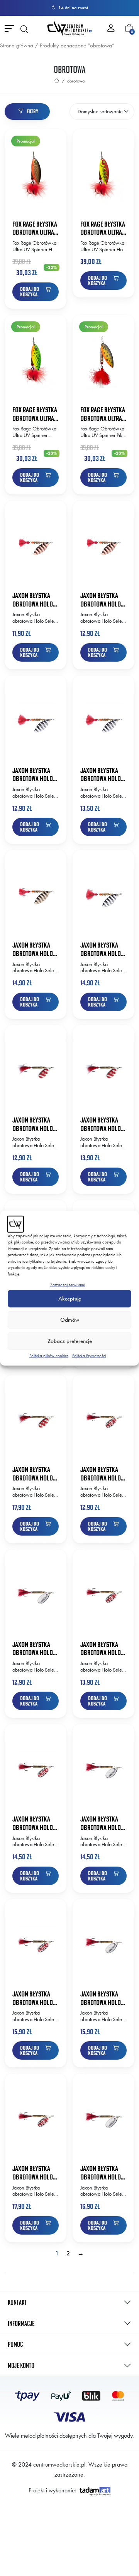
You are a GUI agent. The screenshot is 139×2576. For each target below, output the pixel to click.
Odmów (70, 1320)
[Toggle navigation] (9, 28)
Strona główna (17, 45)
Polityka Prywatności (89, 1355)
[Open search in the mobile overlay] (24, 29)
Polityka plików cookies (49, 1355)
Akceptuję (70, 1299)
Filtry (32, 111)
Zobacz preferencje (70, 1341)
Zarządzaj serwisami (68, 1285)
